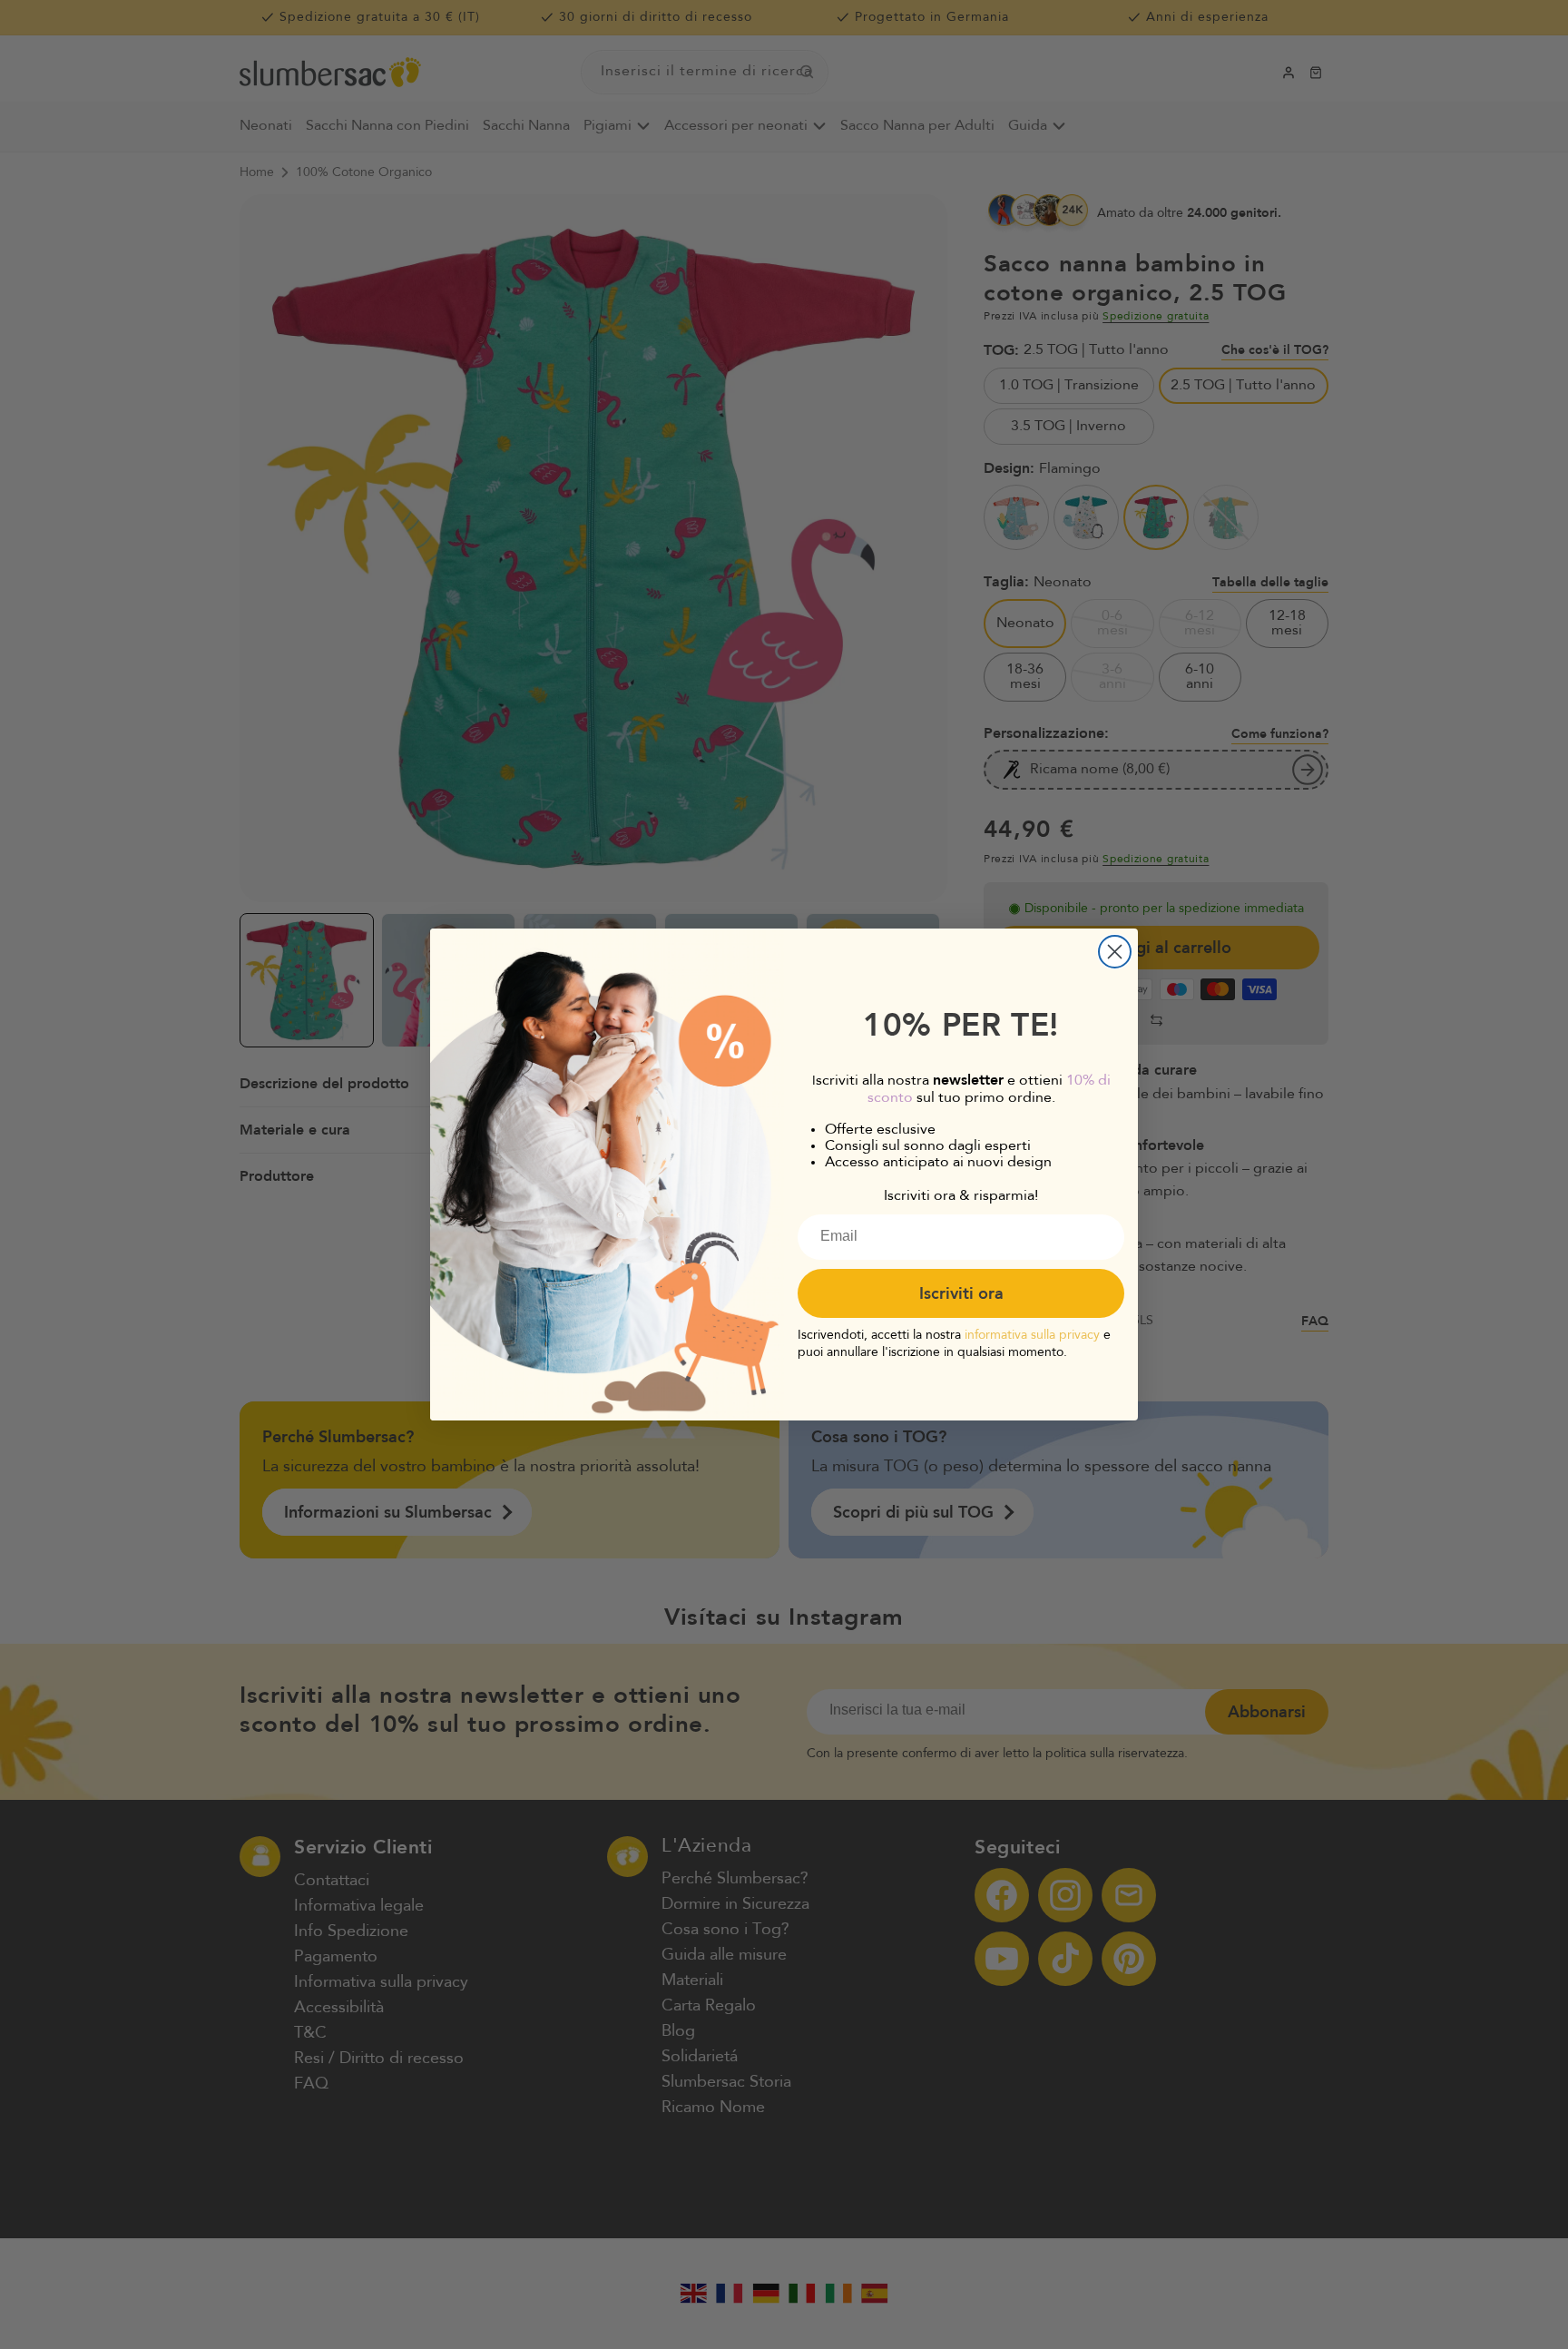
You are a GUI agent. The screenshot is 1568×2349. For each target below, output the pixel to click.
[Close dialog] (1115, 952)
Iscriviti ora (961, 1293)
